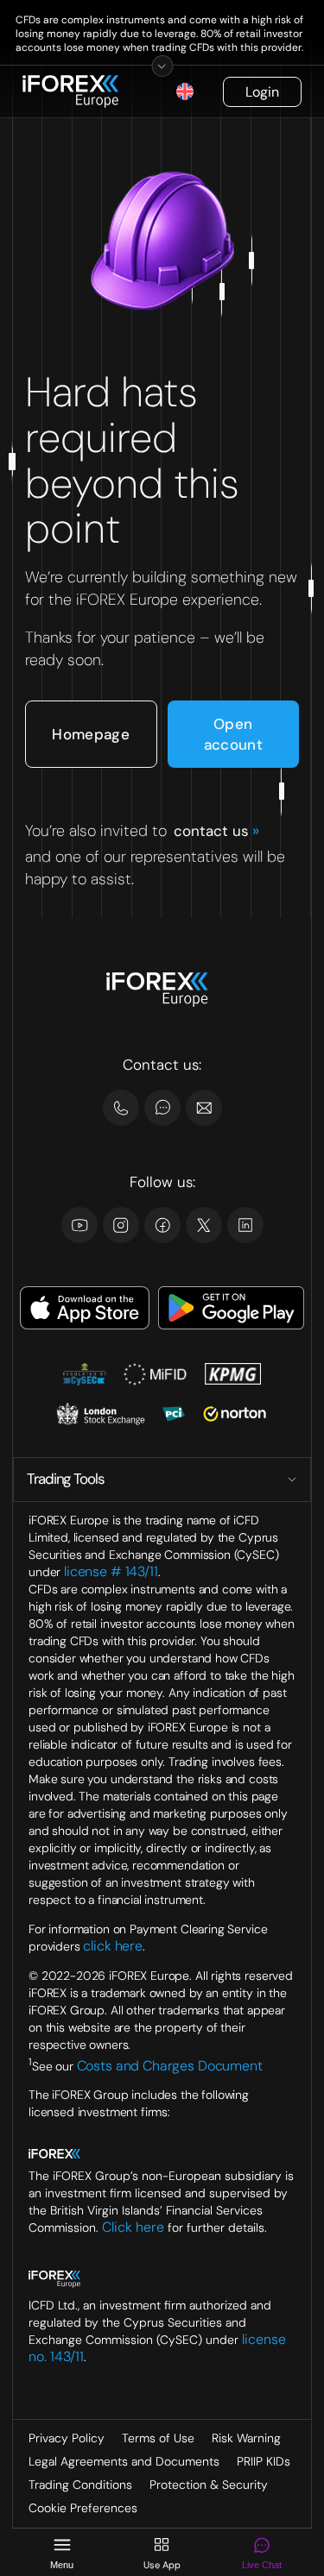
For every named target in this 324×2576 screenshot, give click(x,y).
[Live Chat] (162, 1108)
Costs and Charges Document (170, 2065)
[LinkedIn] (245, 1225)
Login (262, 92)
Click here (133, 2227)
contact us (216, 831)
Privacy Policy (67, 2438)
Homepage (91, 734)
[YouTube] (79, 1225)
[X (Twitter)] (204, 1225)
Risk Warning (246, 2438)
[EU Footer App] (85, 1310)
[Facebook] (162, 1225)
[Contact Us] (121, 1108)
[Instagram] (121, 1225)
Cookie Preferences (83, 2508)
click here (112, 1946)
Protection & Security (209, 2485)
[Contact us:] (204, 1108)
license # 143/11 (111, 1571)
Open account (233, 734)
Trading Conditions (80, 2485)
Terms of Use (158, 2438)
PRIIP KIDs (264, 2461)
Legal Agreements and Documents (124, 2461)
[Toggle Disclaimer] (162, 66)
